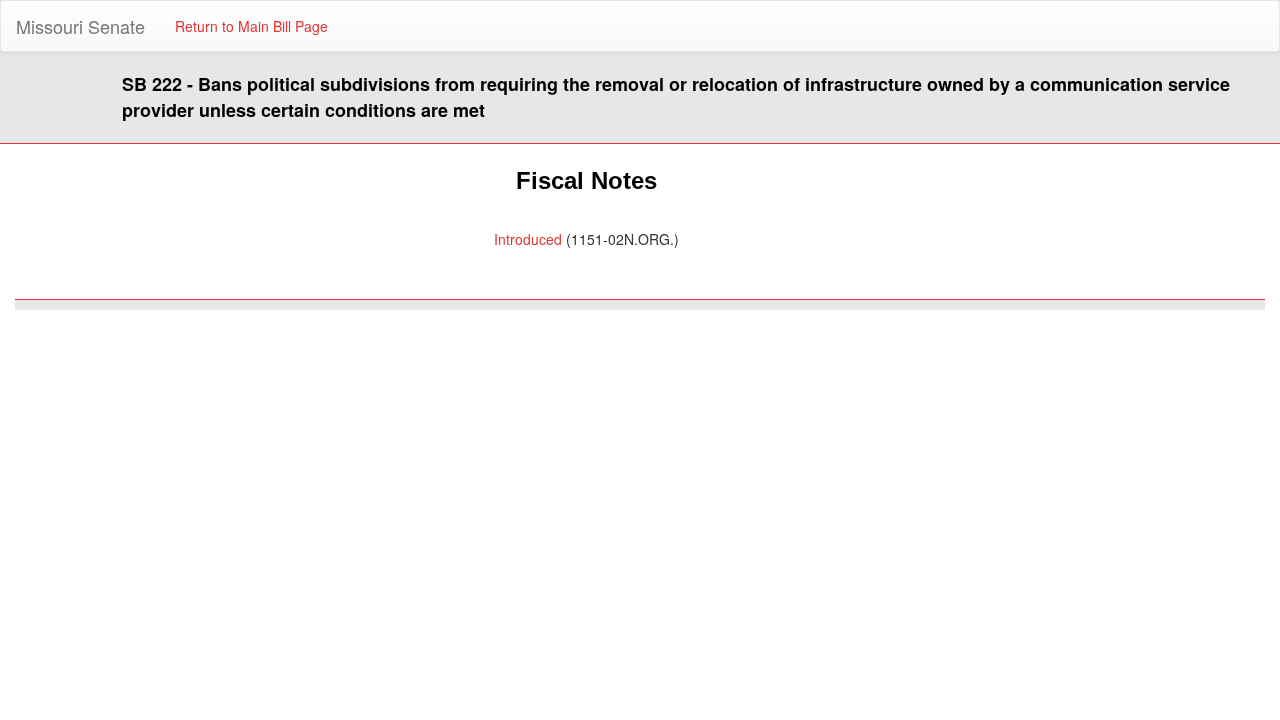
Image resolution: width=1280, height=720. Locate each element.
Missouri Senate (80, 26)
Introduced (528, 239)
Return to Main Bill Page (251, 26)
